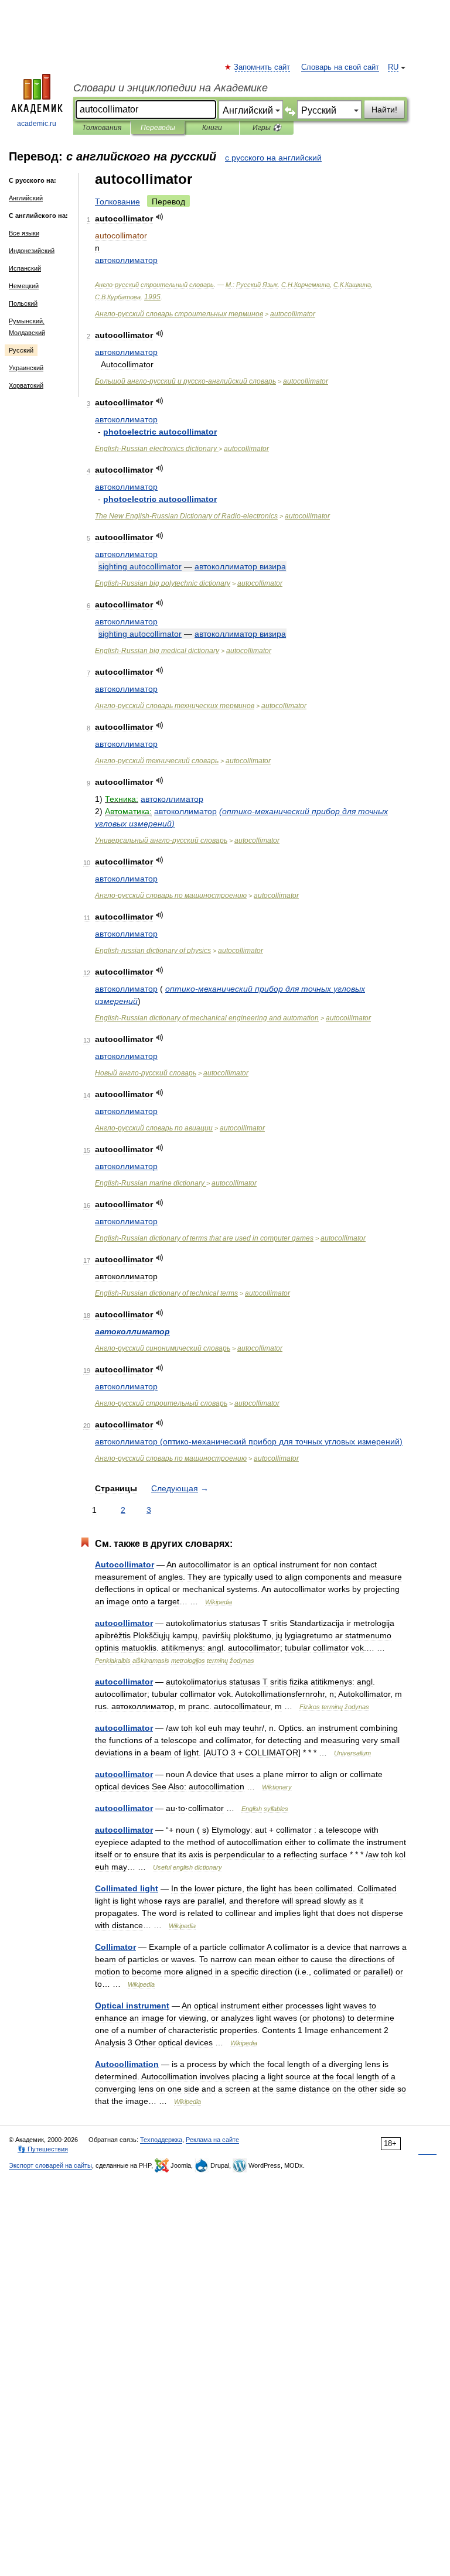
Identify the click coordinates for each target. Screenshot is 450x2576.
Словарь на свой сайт (340, 67)
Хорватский (26, 385)
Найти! (384, 110)
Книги (212, 128)
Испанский (25, 268)
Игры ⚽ (267, 128)
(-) (249, 1441)
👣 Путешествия (43, 2149)
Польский (23, 303)
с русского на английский (273, 158)
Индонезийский (32, 251)
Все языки (24, 233)
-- (185, 381)
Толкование (117, 201)
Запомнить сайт (262, 67)
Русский (21, 350)
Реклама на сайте (212, 2140)
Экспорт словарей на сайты (50, 2165)
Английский (26, 198)
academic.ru (37, 124)
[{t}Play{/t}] (160, 217)
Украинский (26, 368)
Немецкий (24, 286)
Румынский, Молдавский (27, 327)
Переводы (158, 128)
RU (393, 67)
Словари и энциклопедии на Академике (171, 88)
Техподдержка (161, 2140)
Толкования (102, 128)
